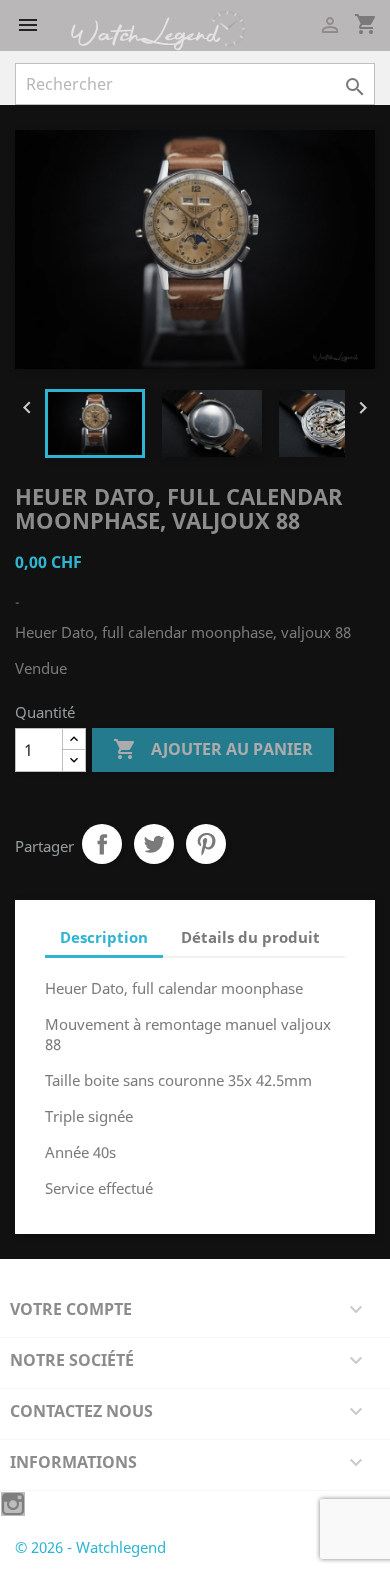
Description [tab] (104, 937)
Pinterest (206, 844)
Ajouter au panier (213, 749)
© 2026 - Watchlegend (90, 1547)
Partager (102, 844)
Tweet (154, 844)
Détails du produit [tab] (250, 937)
